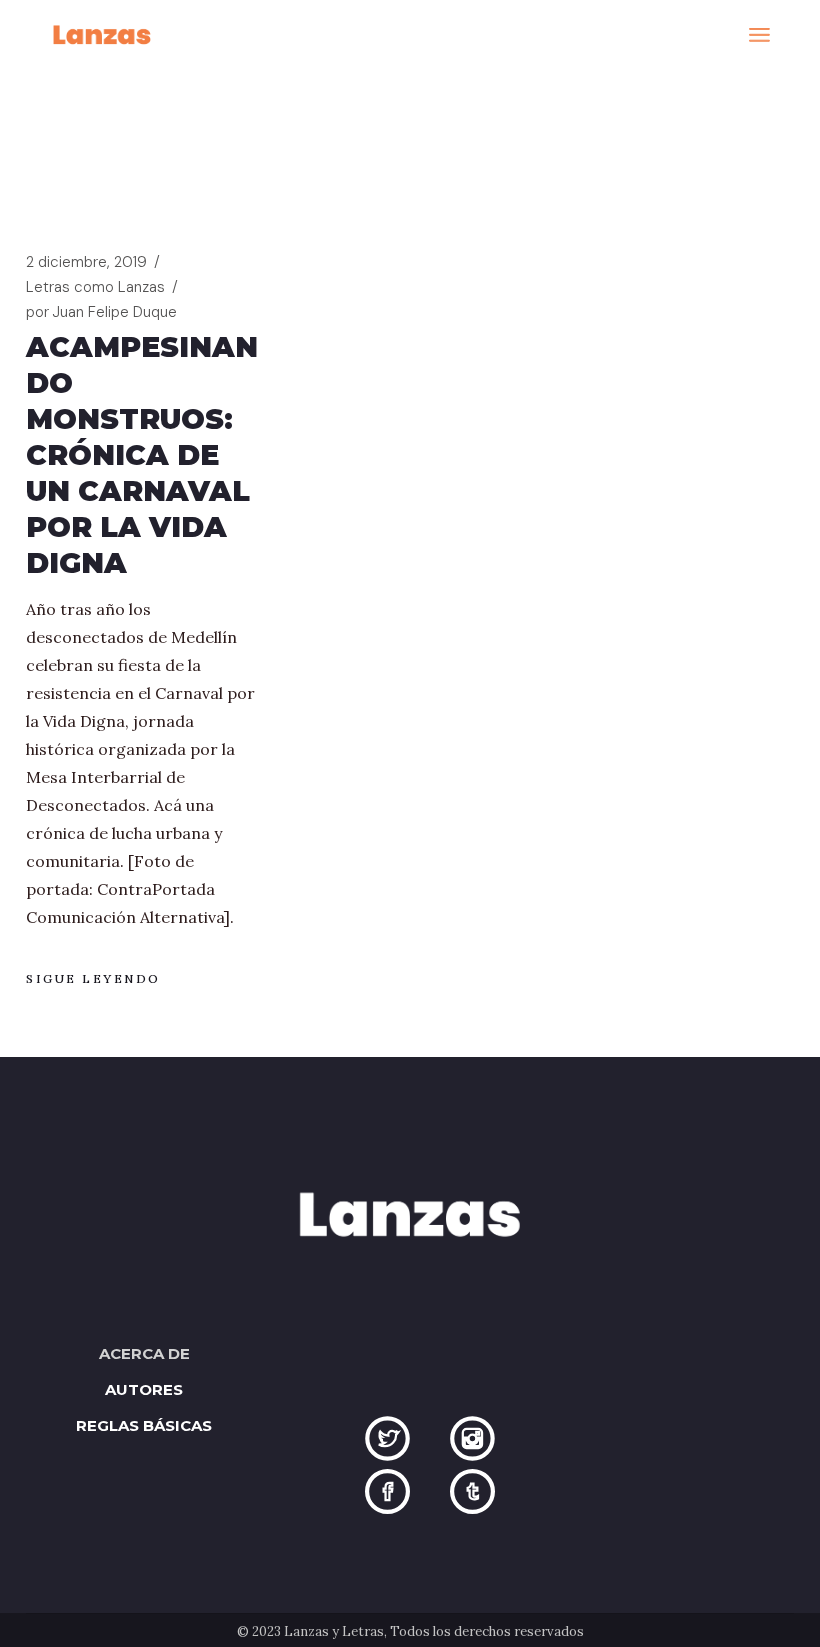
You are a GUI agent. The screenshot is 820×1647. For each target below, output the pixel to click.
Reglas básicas (144, 1425)
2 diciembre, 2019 (86, 262)
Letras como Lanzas (95, 287)
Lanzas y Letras (334, 1631)
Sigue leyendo (93, 978)
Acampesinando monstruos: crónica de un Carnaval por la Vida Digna (142, 455)
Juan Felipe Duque (101, 312)
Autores (144, 1389)
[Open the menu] (759, 35)
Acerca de (144, 1353)
